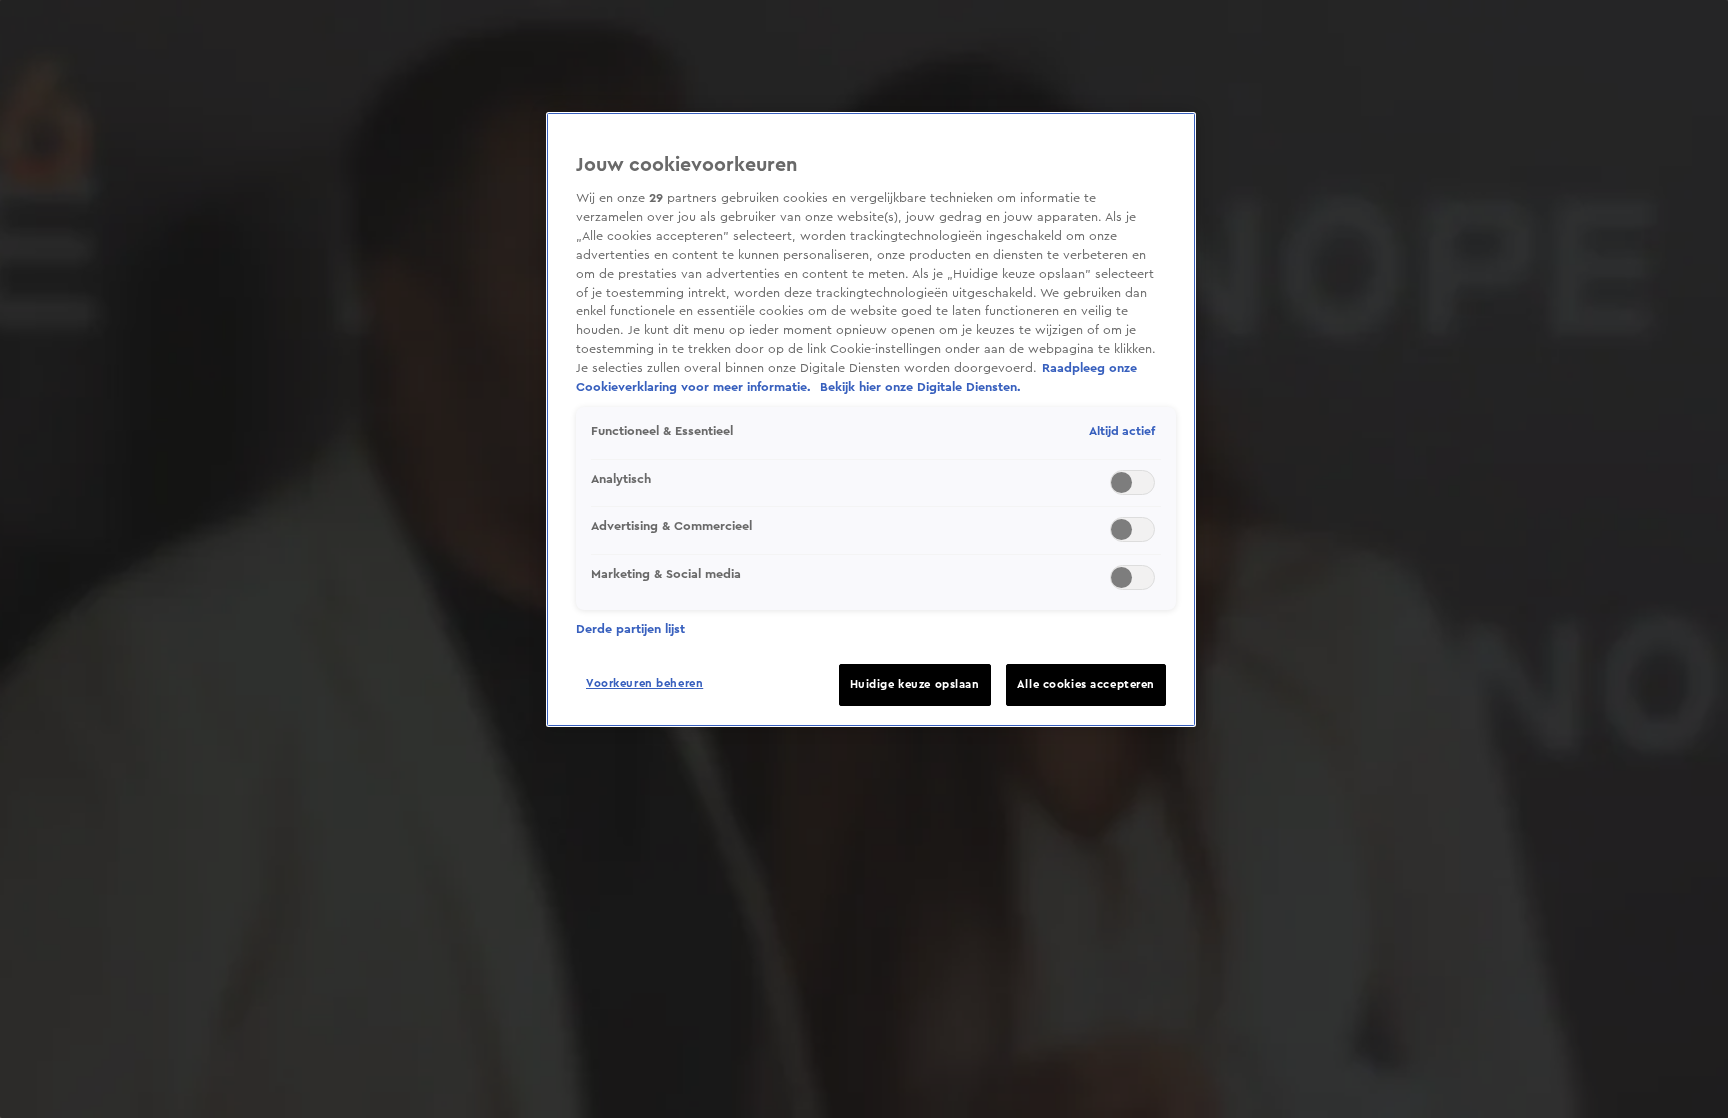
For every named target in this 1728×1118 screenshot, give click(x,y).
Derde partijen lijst (630, 629)
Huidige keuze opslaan (915, 684)
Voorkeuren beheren (644, 683)
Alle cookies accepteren (1086, 684)
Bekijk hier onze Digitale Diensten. (920, 387)
